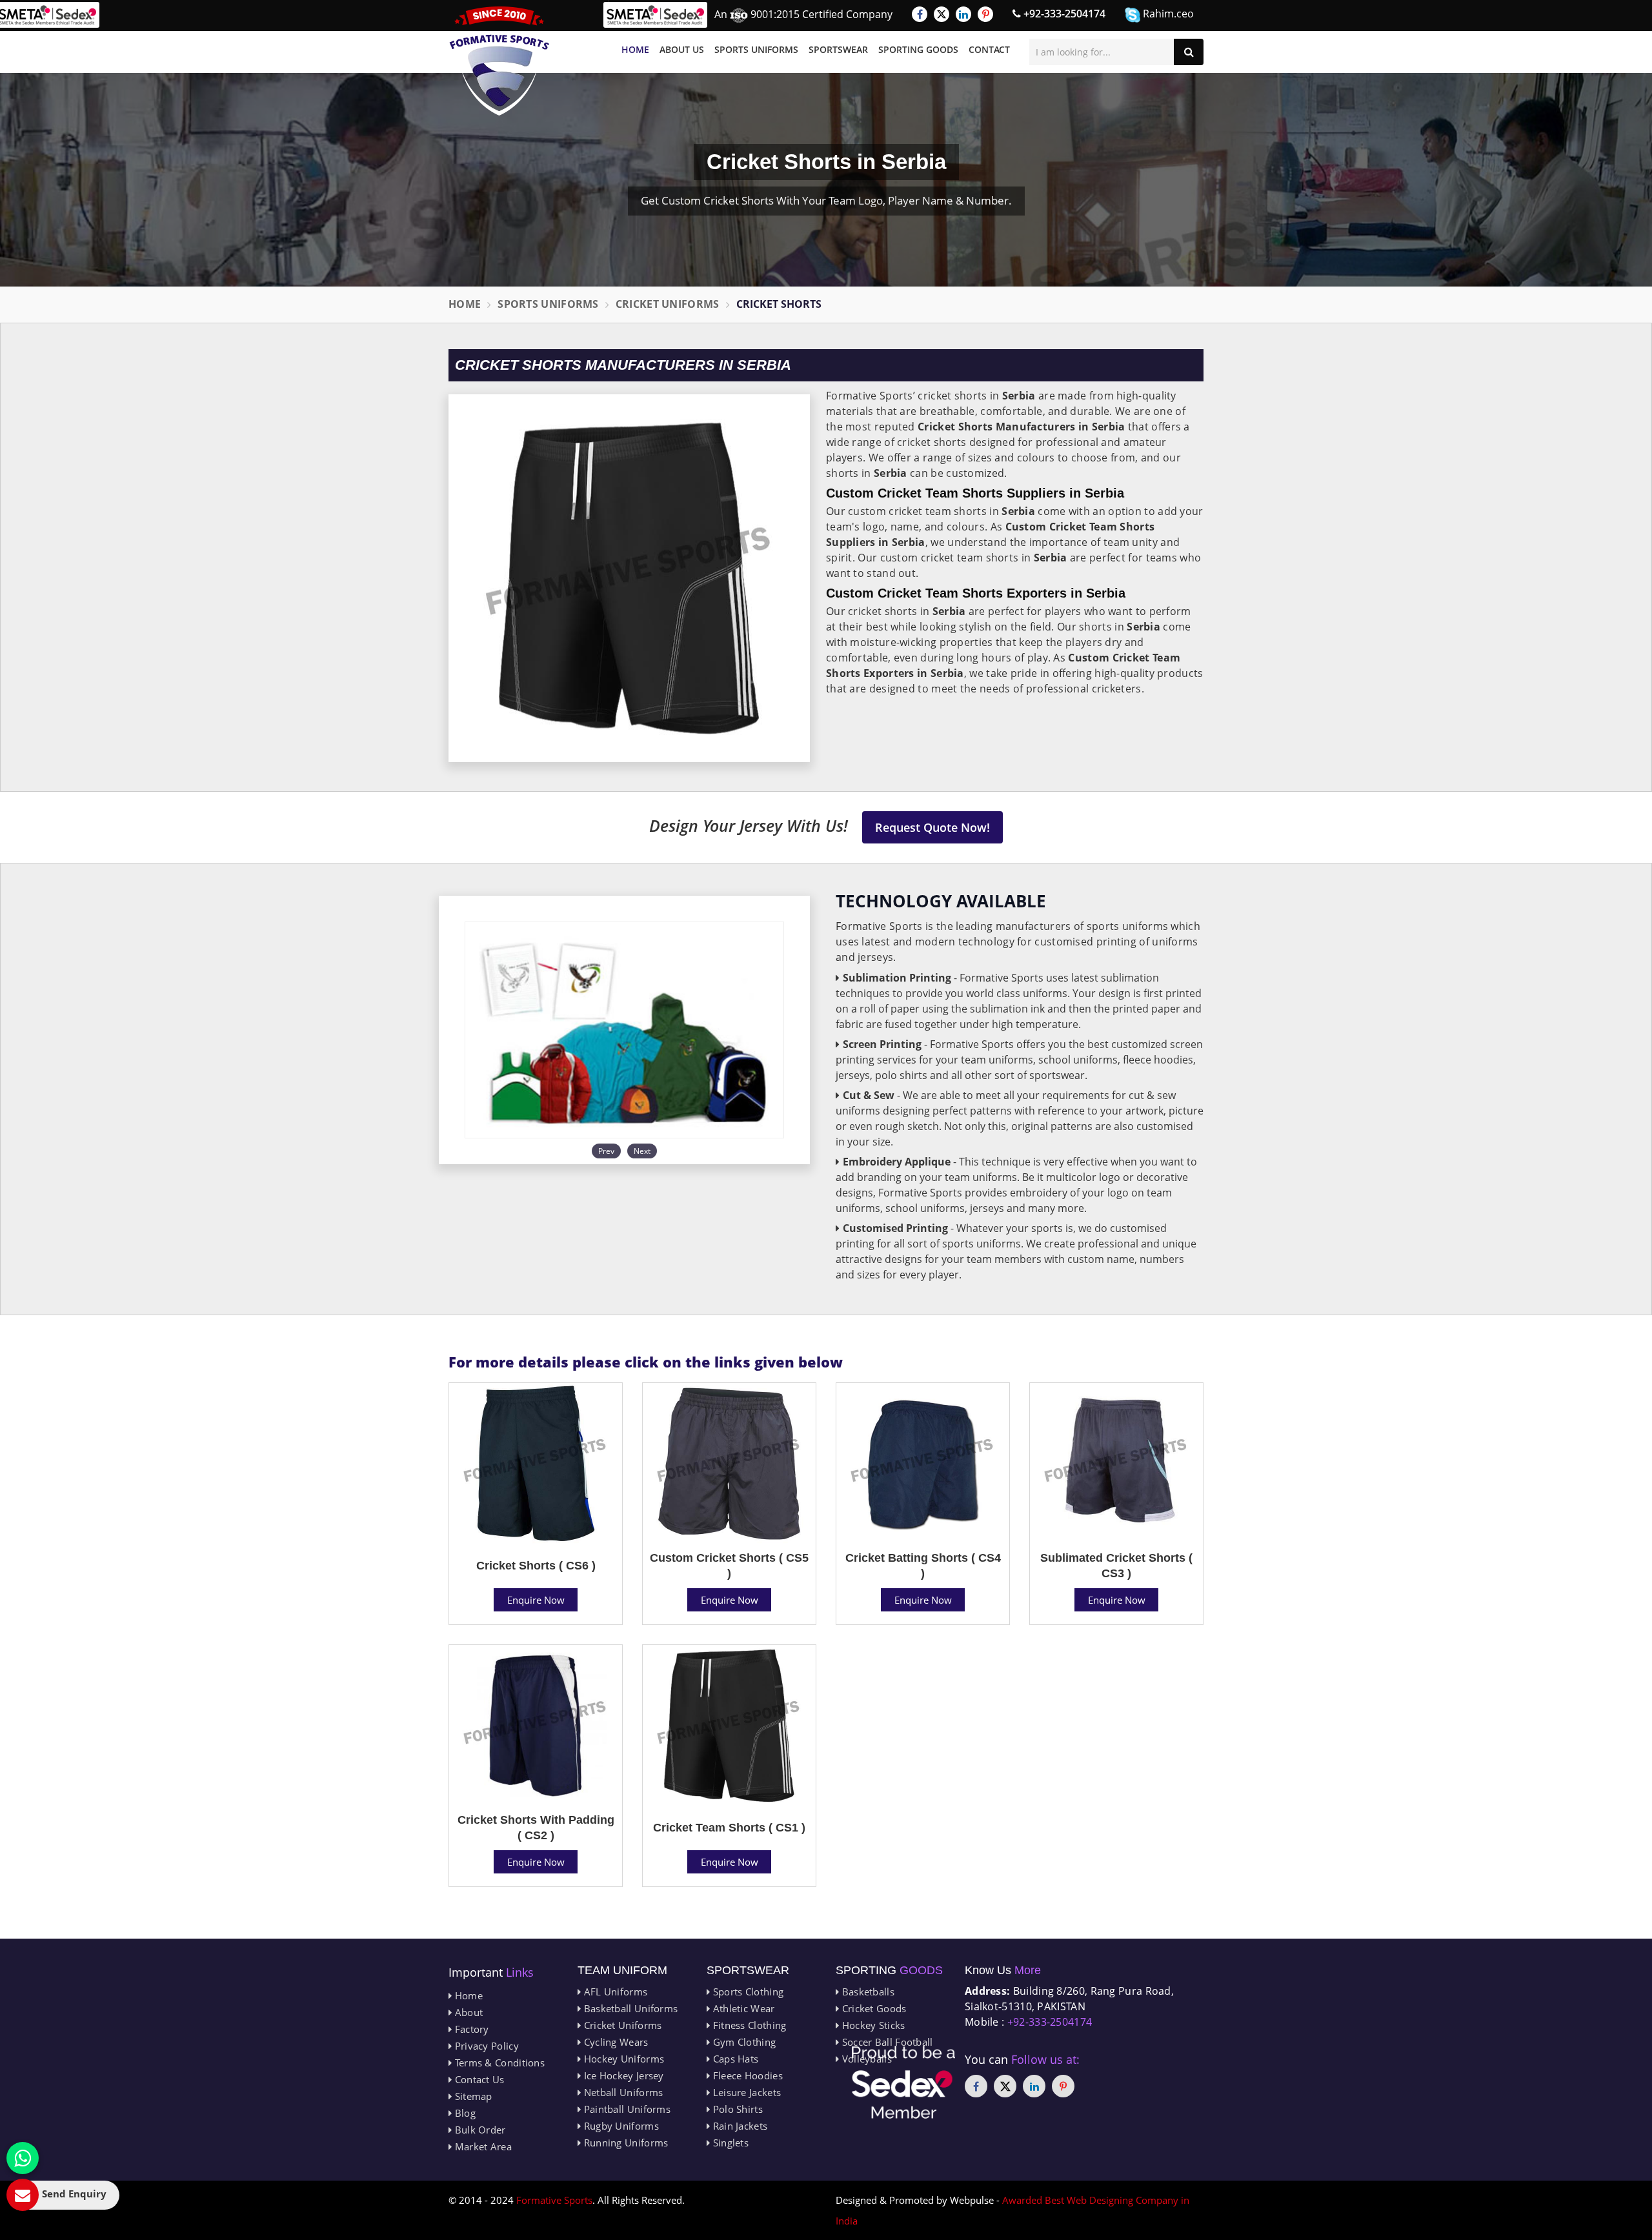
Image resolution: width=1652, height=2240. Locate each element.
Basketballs (867, 1992)
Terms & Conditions (498, 2063)
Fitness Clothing (748, 2025)
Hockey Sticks (872, 2025)
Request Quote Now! (932, 827)
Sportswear (838, 49)
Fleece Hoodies (746, 2075)
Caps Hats (734, 2059)
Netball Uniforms (622, 2092)
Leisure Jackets (745, 2092)
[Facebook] (920, 14)
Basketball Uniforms (629, 2008)
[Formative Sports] (499, 61)
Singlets (729, 2143)
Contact (989, 49)
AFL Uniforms (614, 1992)
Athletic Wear (742, 2008)
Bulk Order (478, 2130)
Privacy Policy (485, 2046)
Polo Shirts (736, 2109)
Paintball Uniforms (626, 2109)
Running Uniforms (624, 2143)
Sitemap (472, 2096)
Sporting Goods (918, 49)
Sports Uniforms (756, 49)
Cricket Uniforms (668, 304)
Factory (470, 2029)
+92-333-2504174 (1063, 14)
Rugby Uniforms (620, 2126)
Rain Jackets (739, 2126)
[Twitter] (942, 14)
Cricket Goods (872, 2008)
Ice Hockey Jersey (622, 2075)
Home (635, 49)
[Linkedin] (963, 14)
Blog (464, 2113)
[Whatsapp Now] (23, 2158)
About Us (682, 49)
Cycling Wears (614, 2042)
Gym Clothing (743, 2042)
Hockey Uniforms (622, 2059)
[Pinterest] (985, 14)
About (467, 2012)
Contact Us (478, 2079)
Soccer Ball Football (886, 2042)
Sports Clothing (747, 1992)
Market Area (482, 2146)
